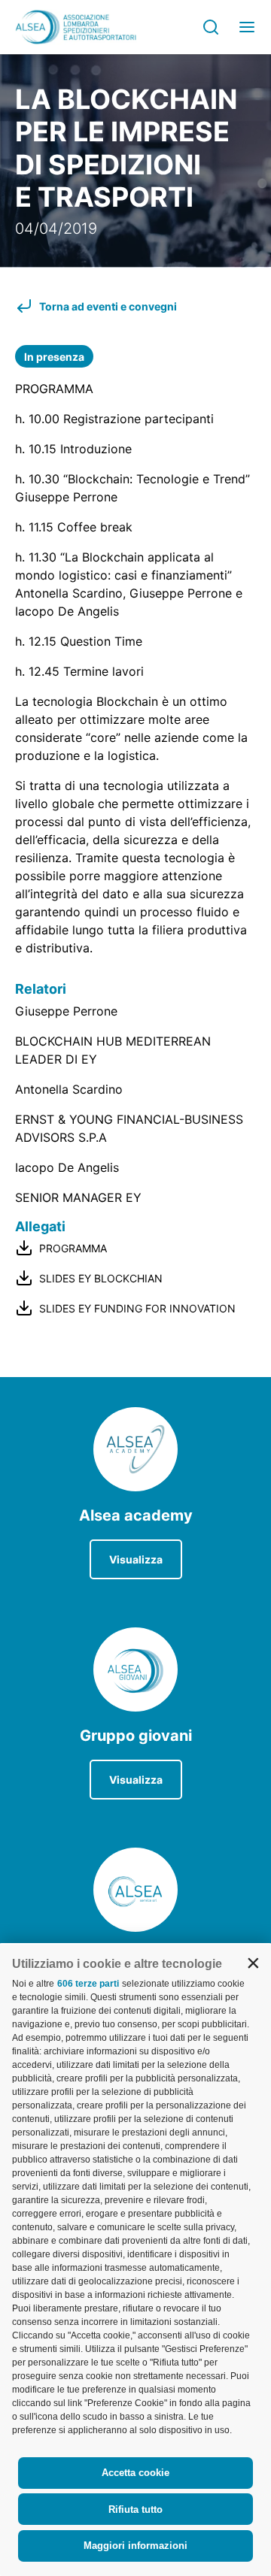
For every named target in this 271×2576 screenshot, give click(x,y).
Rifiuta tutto (135, 2509)
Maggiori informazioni (135, 2546)
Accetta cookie (135, 2473)
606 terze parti (88, 1984)
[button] (253, 1963)
